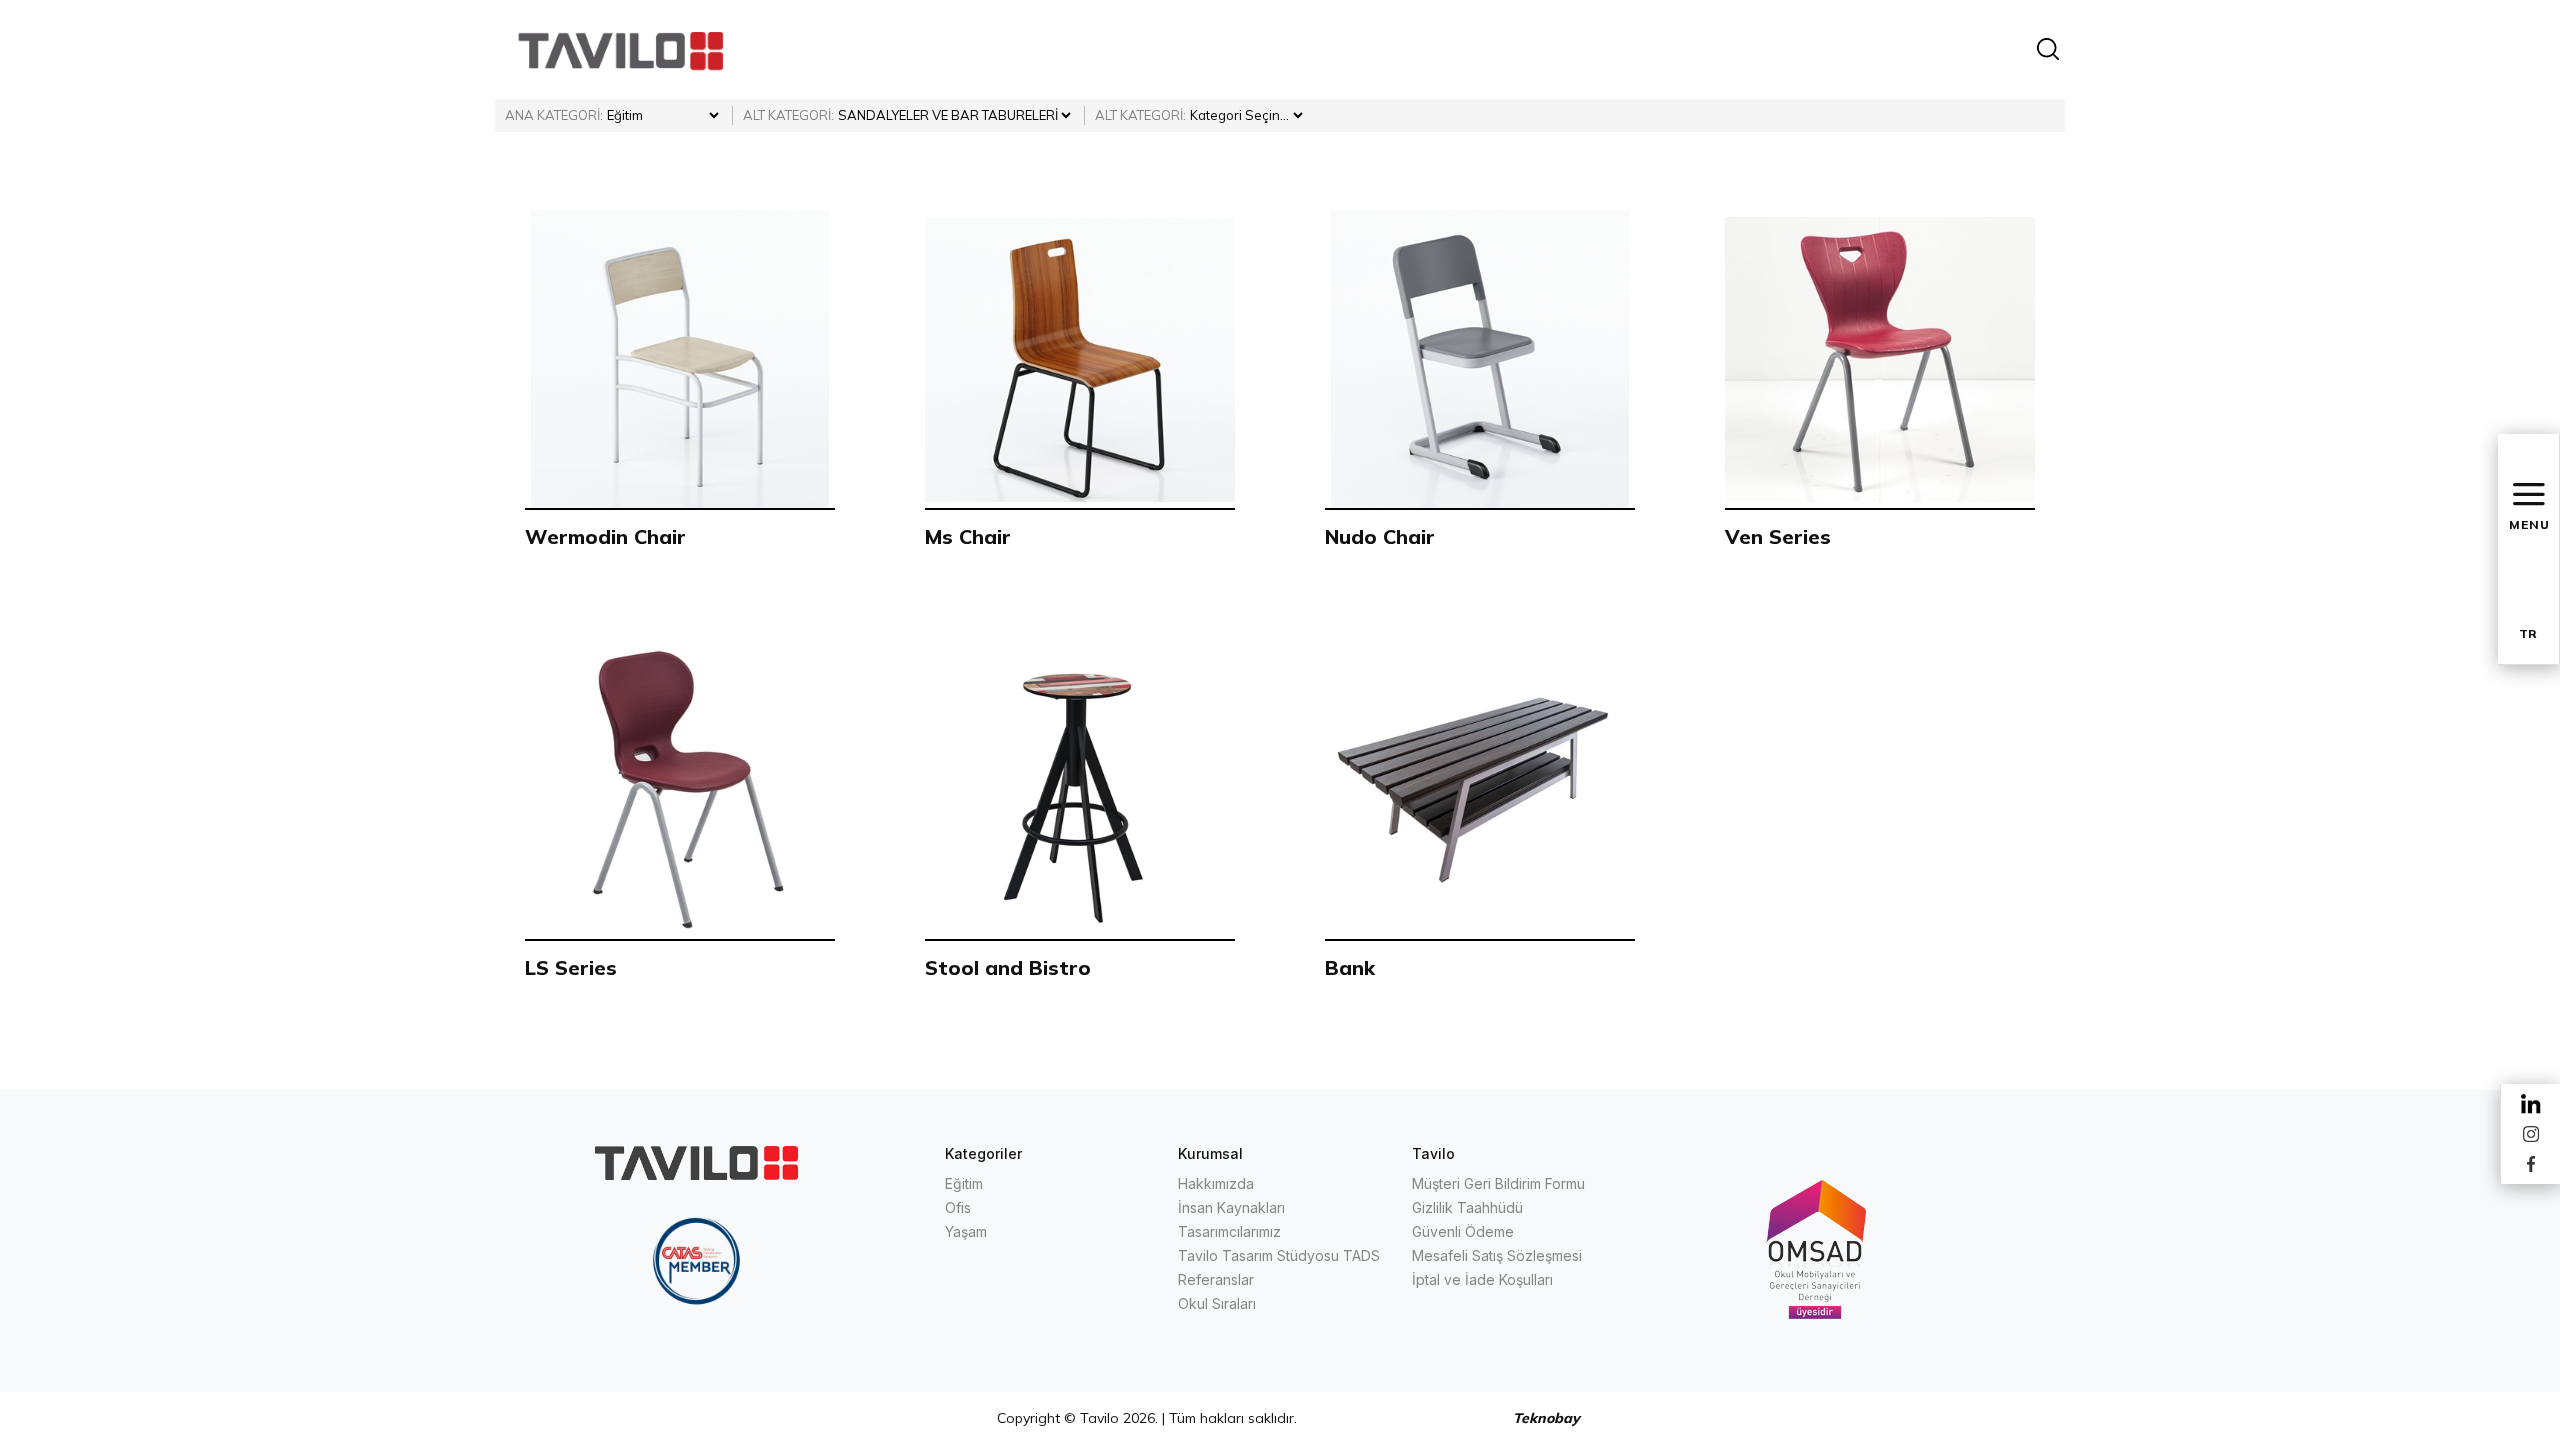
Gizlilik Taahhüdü (1467, 1207)
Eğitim (964, 1183)
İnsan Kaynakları (1231, 1207)
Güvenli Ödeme (1463, 1231)
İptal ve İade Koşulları (1482, 1279)
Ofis (958, 1207)
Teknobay (1546, 1418)
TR (2528, 633)
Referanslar (1216, 1279)
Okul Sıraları (1217, 1303)
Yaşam (966, 1231)
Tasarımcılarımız (1229, 1231)
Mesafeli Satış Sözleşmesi (1497, 1255)
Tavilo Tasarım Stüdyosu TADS (1279, 1255)
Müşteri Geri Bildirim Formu (1498, 1183)
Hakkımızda (1216, 1183)
